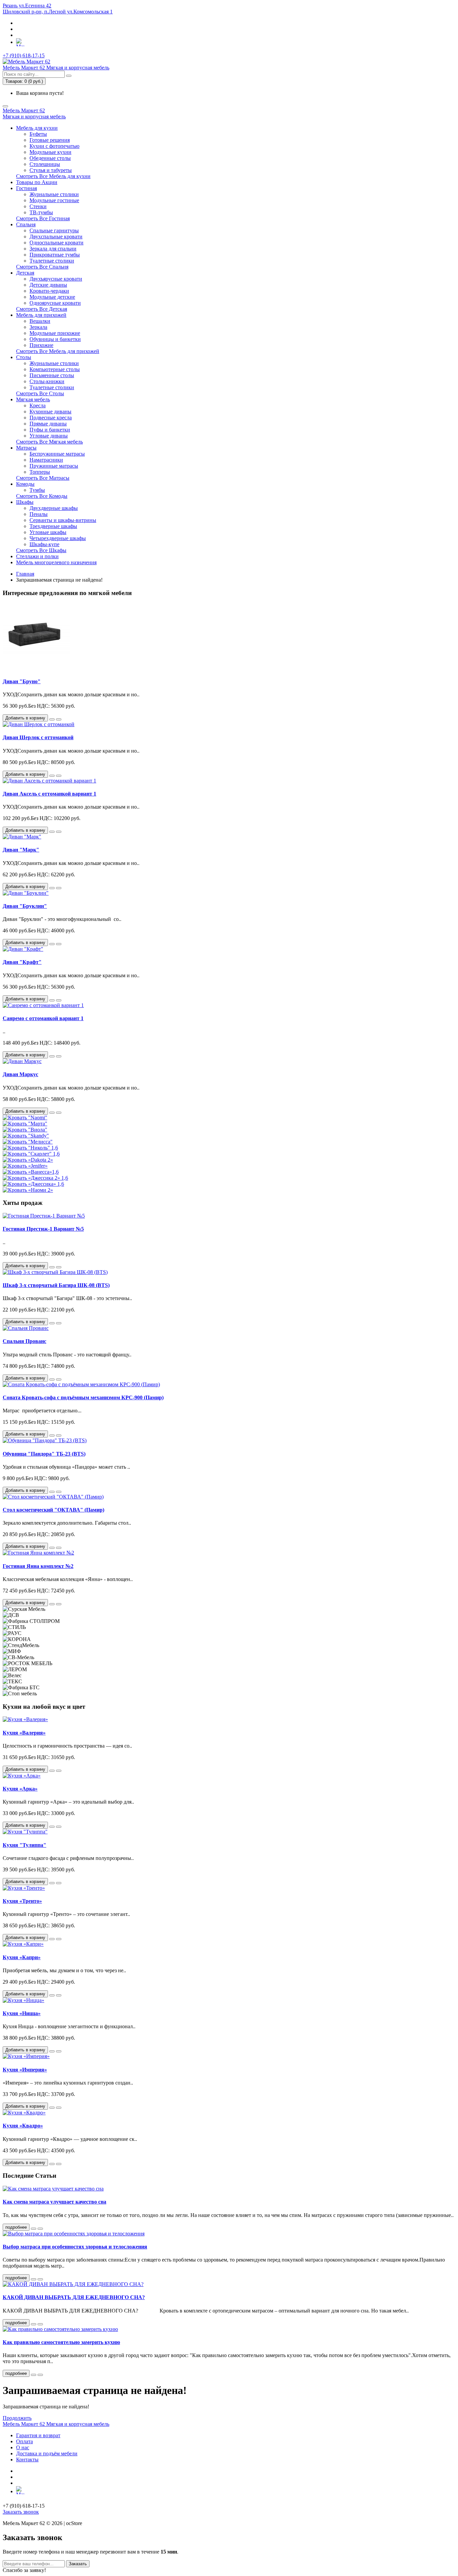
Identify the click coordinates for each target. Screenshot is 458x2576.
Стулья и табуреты (51, 170)
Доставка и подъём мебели (47, 2453)
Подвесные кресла (51, 418)
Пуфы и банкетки (50, 430)
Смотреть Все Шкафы (41, 550)
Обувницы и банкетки (55, 339)
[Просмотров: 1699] (40, 2375)
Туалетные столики (52, 261)
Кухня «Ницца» (22, 2013)
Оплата (24, 2441)
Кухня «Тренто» (22, 1901)
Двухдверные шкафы (54, 508)
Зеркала (38, 327)
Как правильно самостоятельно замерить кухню (61, 2342)
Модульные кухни (50, 152)
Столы (24, 357)
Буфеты (38, 134)
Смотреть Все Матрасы (43, 478)
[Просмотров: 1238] (40, 2279)
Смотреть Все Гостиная (43, 218)
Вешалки (40, 321)
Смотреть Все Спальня (42, 267)
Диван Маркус (20, 1074)
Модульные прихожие (55, 333)
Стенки (38, 206)
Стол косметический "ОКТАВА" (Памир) (53, 1510)
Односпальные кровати (56, 243)
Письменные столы (52, 375)
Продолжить (17, 2418)
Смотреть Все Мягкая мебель (49, 442)
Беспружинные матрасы (57, 454)
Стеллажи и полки (37, 556)
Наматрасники (46, 460)
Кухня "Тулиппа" (24, 1845)
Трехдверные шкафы (53, 526)
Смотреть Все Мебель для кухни (53, 176)
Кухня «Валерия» (24, 1733)
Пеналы (39, 514)
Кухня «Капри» (22, 1957)
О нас (23, 2447)
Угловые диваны (49, 436)
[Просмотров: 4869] (40, 2324)
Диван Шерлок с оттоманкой (38, 737)
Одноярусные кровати (55, 303)
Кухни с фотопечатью (54, 146)
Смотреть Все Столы (40, 393)
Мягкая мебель (33, 399)
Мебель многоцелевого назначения (56, 562)
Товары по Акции (37, 182)
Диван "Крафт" (22, 962)
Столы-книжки (47, 381)
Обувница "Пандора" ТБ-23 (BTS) (44, 1454)
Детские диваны (48, 285)
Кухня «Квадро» (23, 2126)
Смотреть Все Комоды (42, 496)
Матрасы (26, 448)
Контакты (27, 2460)
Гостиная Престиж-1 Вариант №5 (43, 1229)
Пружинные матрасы (54, 466)
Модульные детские (52, 297)
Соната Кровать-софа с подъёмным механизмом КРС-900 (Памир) (83, 1397)
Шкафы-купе (44, 544)
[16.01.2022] (34, 2375)
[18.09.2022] (34, 2324)
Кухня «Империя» (25, 2070)
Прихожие (41, 345)
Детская (25, 273)
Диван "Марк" (21, 850)
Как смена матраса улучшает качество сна (54, 2202)
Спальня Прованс (24, 1341)
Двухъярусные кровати (56, 279)
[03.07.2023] (34, 2229)
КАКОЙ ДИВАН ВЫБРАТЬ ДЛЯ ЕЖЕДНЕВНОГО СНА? (74, 2297)
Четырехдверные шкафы (58, 538)
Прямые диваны (48, 424)
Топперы (40, 472)
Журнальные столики (54, 194)
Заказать (78, 2564)
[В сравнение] (59, 719)
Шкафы (25, 502)
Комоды (25, 484)
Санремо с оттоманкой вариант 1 (43, 1018)
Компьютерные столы (55, 369)
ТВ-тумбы (41, 212)
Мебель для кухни (37, 128)
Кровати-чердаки (49, 291)
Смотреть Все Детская (42, 309)
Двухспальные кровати (56, 237)
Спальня (26, 224)
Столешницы (45, 164)
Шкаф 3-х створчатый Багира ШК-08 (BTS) (56, 1285)
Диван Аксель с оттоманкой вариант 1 (49, 794)
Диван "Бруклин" (25, 906)
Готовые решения (50, 140)
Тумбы (37, 490)
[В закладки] (52, 719)
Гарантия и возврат (38, 2435)
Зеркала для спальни (53, 249)
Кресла (38, 405)
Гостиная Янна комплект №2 (38, 1566)
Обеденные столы (50, 158)
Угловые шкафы (48, 532)
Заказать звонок (21, 2512)
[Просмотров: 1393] (40, 2229)
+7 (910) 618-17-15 (24, 55)
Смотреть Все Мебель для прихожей (58, 351)
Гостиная (26, 188)
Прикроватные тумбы (55, 255)
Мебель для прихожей (41, 315)
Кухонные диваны (50, 412)
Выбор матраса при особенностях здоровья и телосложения (75, 2247)
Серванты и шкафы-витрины (63, 520)
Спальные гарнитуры (54, 230)
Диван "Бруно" (22, 681)
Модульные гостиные (54, 200)
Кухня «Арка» (20, 1789)
